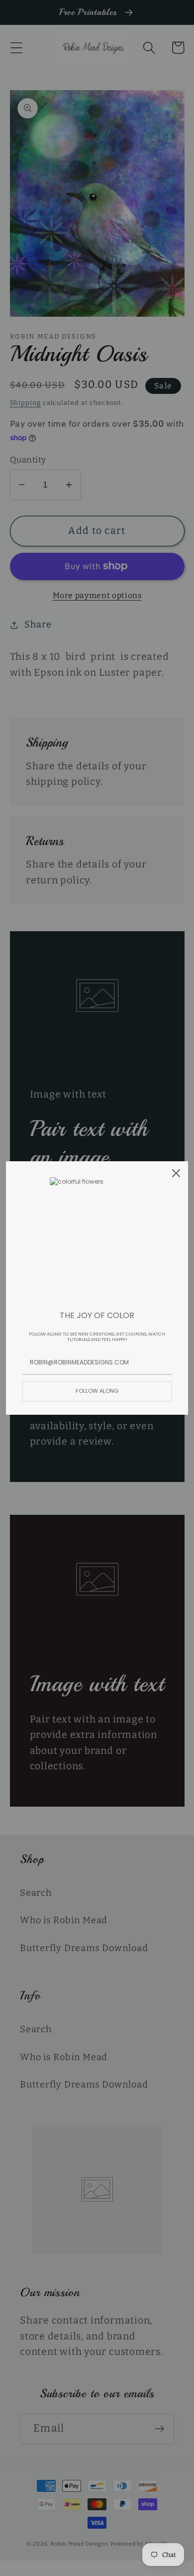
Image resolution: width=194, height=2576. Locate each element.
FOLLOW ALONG (97, 1391)
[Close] (176, 1173)
